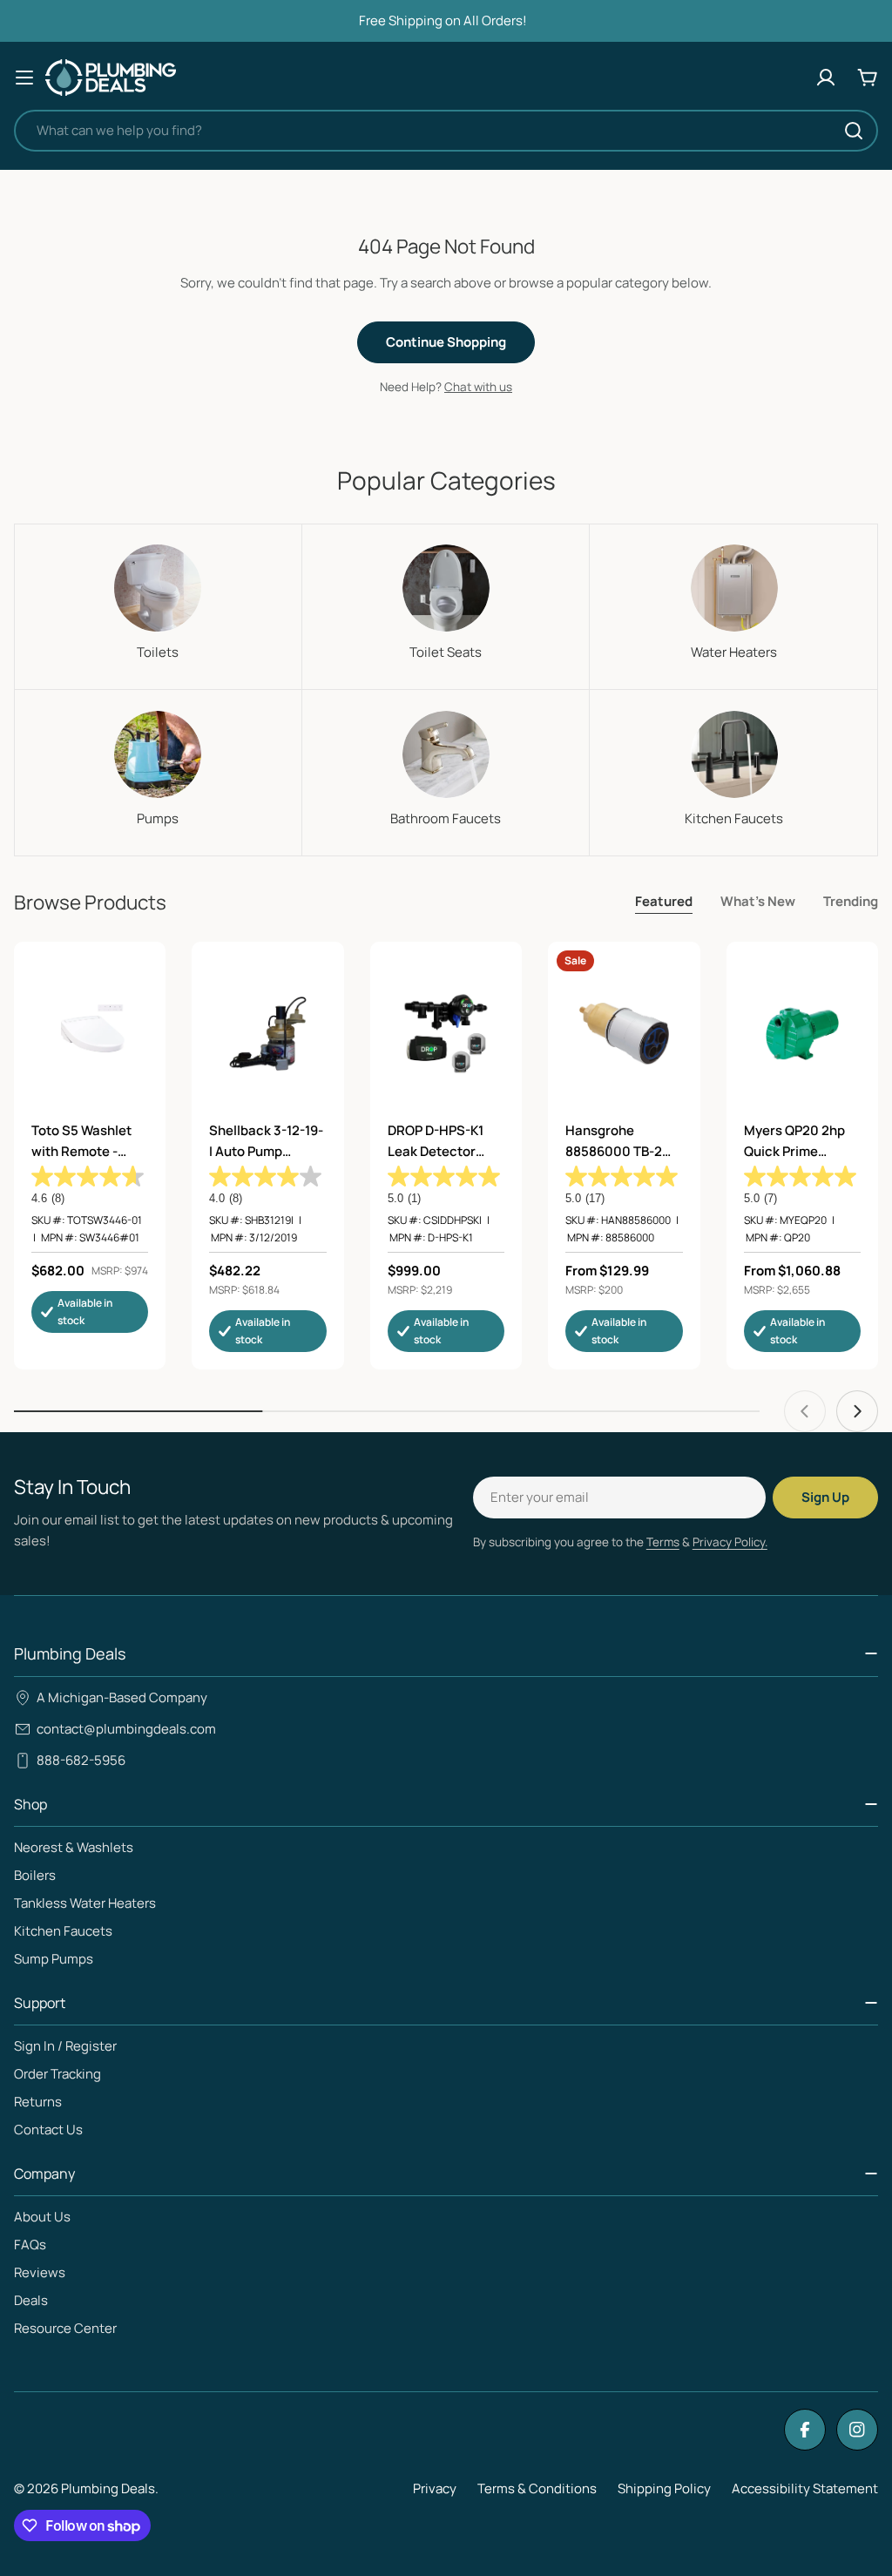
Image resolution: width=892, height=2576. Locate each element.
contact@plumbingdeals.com (126, 1729)
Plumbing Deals (108, 2488)
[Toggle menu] (24, 78)
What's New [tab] (758, 901)
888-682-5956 (81, 1760)
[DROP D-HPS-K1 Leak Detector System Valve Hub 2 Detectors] (446, 1033)
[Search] (854, 131)
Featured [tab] (664, 901)
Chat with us (478, 387)
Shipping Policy (664, 2488)
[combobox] (446, 131)
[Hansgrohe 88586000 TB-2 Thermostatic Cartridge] (624, 1033)
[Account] (826, 78)
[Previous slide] (805, 1411)
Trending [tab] (851, 901)
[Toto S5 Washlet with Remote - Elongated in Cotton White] (90, 1033)
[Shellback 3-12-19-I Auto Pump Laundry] (267, 1033)
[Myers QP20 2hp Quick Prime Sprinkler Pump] (802, 1033)
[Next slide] (857, 1411)
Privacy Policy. (730, 1542)
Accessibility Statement (805, 2488)
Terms (663, 1542)
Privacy (435, 2488)
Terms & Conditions (537, 2488)
